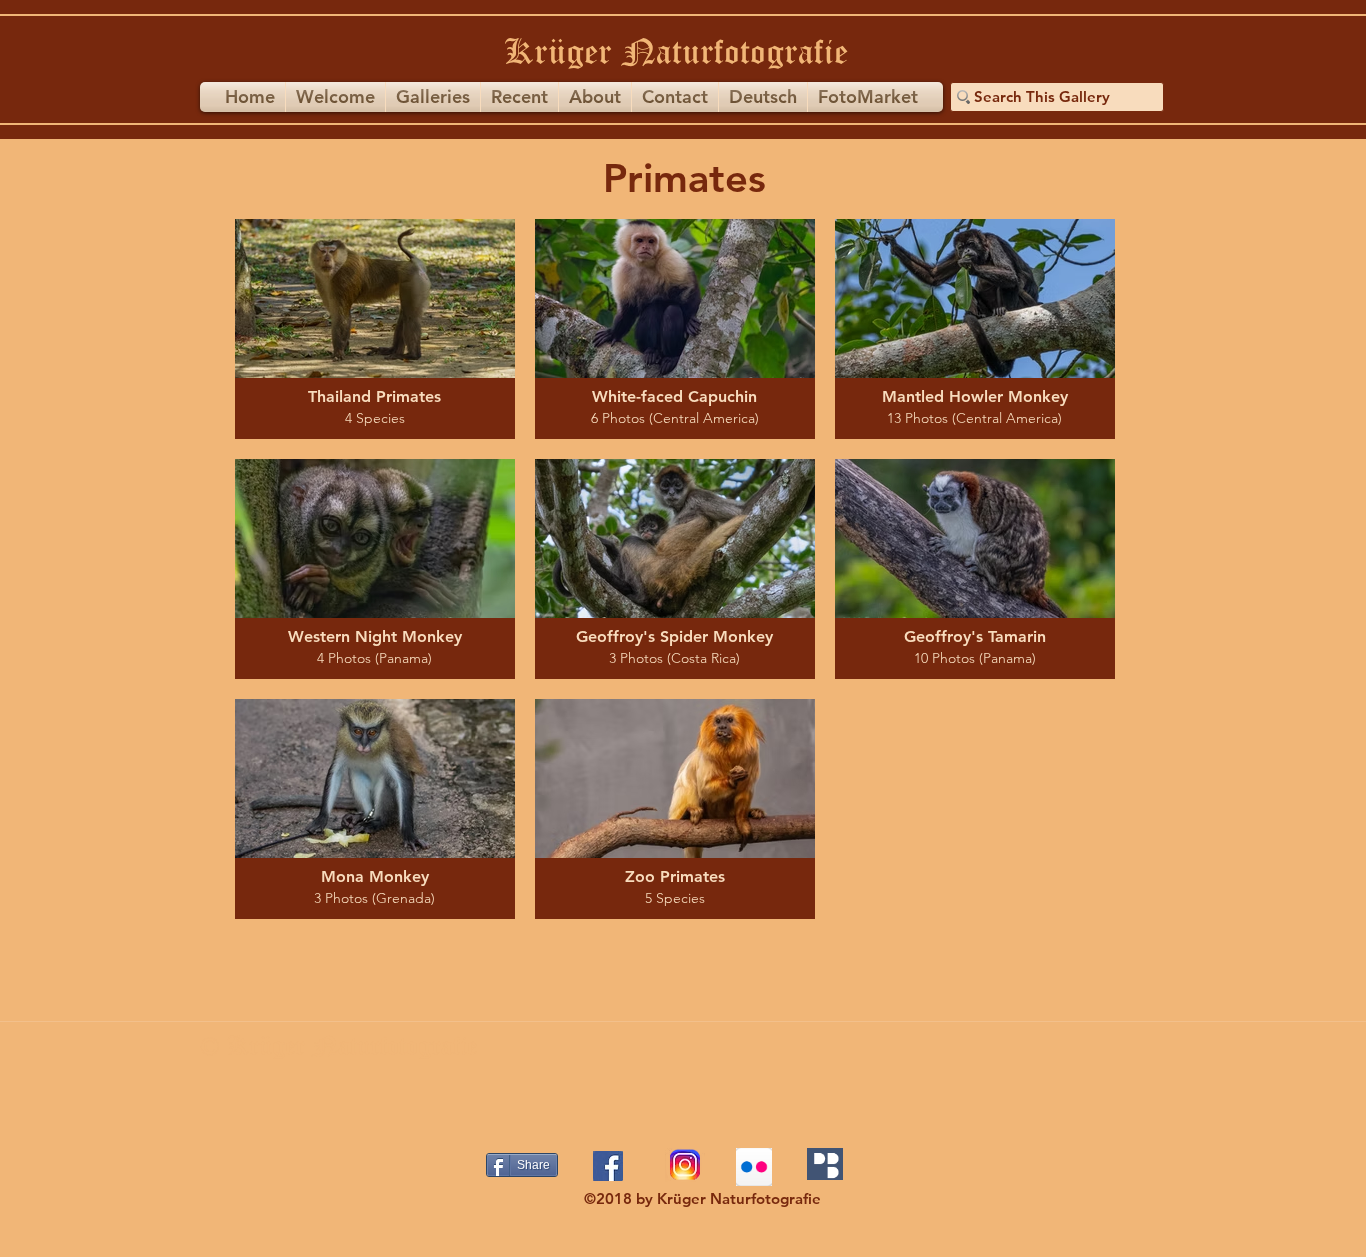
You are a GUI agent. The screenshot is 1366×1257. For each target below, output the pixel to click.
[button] (433, 97)
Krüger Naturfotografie (676, 51)
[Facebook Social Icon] (608, 1166)
